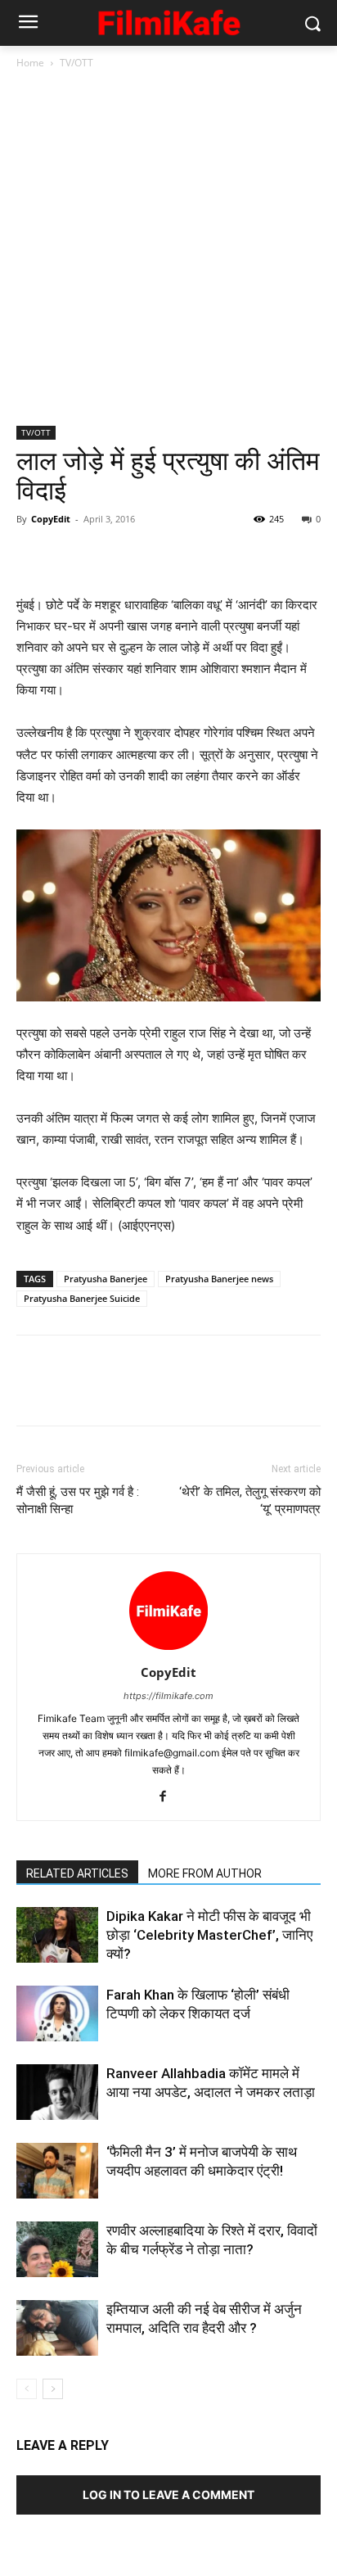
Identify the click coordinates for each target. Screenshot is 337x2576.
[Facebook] (33, 556)
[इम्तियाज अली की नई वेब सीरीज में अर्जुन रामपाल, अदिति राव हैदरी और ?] (57, 2328)
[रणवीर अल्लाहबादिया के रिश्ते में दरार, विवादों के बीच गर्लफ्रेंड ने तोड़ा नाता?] (57, 2250)
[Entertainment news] (168, 20)
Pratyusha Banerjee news (219, 1279)
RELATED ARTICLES (77, 1873)
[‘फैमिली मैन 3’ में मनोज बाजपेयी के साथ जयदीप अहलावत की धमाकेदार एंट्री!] (57, 2171)
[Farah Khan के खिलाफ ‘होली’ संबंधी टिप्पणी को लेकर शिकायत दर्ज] (57, 2014)
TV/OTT (76, 63)
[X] (70, 556)
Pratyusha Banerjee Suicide (82, 1298)
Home (30, 63)
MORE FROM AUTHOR (205, 1873)
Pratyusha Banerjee (106, 1279)
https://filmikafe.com (168, 1696)
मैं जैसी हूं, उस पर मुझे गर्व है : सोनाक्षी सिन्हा (78, 1500)
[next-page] (53, 2389)
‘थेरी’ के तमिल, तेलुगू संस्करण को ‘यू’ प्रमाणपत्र (250, 1500)
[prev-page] (27, 2389)
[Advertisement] (168, 249)
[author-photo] (168, 1650)
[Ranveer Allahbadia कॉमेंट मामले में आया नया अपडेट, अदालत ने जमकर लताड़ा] (57, 2092)
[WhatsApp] (146, 556)
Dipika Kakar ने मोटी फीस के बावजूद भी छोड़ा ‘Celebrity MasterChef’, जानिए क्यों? (209, 1935)
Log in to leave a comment (168, 2495)
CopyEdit (51, 519)
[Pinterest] (108, 556)
